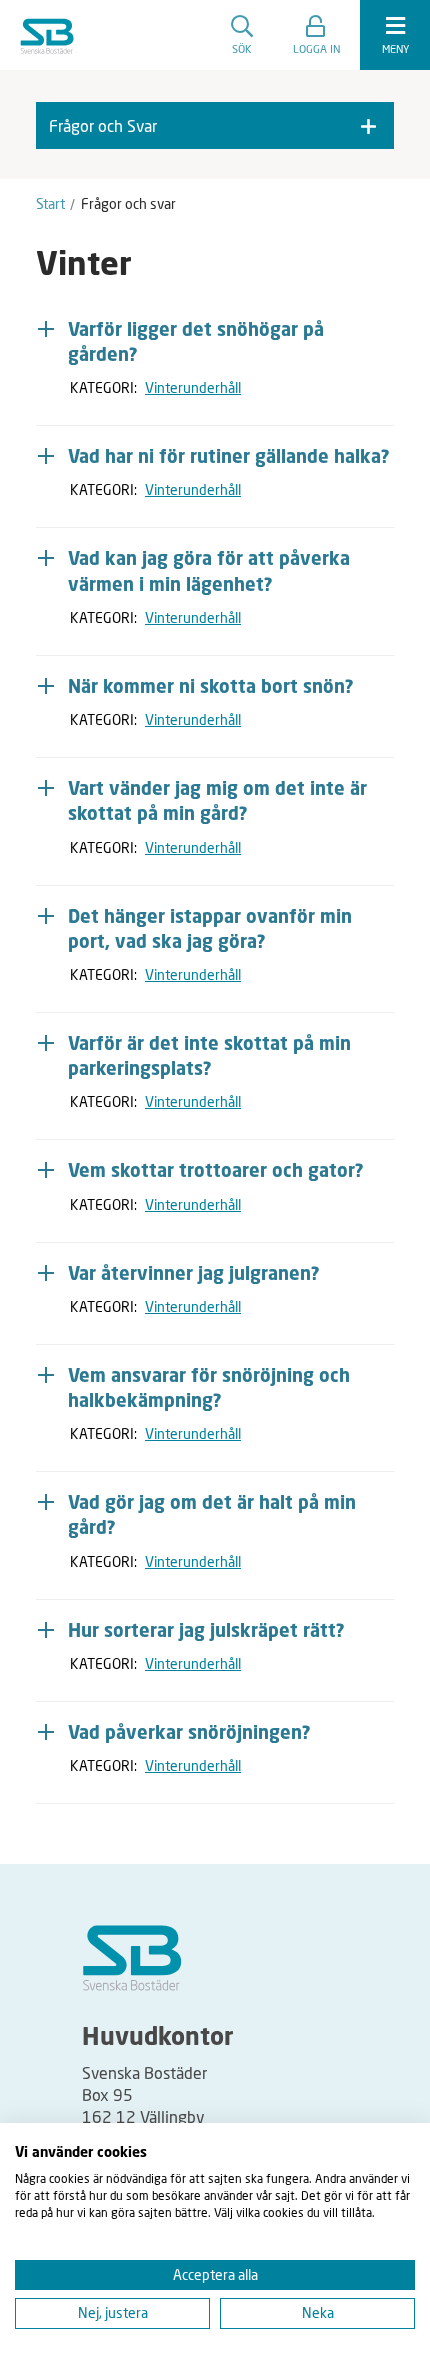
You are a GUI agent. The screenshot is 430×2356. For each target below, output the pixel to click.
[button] (316, 35)
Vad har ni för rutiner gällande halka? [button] (229, 458)
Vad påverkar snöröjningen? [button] (189, 1734)
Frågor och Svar (103, 125)
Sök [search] (242, 48)
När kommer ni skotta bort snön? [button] (211, 688)
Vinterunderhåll (193, 387)
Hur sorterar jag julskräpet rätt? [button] (206, 1632)
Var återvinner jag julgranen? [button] (194, 1275)
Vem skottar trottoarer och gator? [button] (216, 1172)
